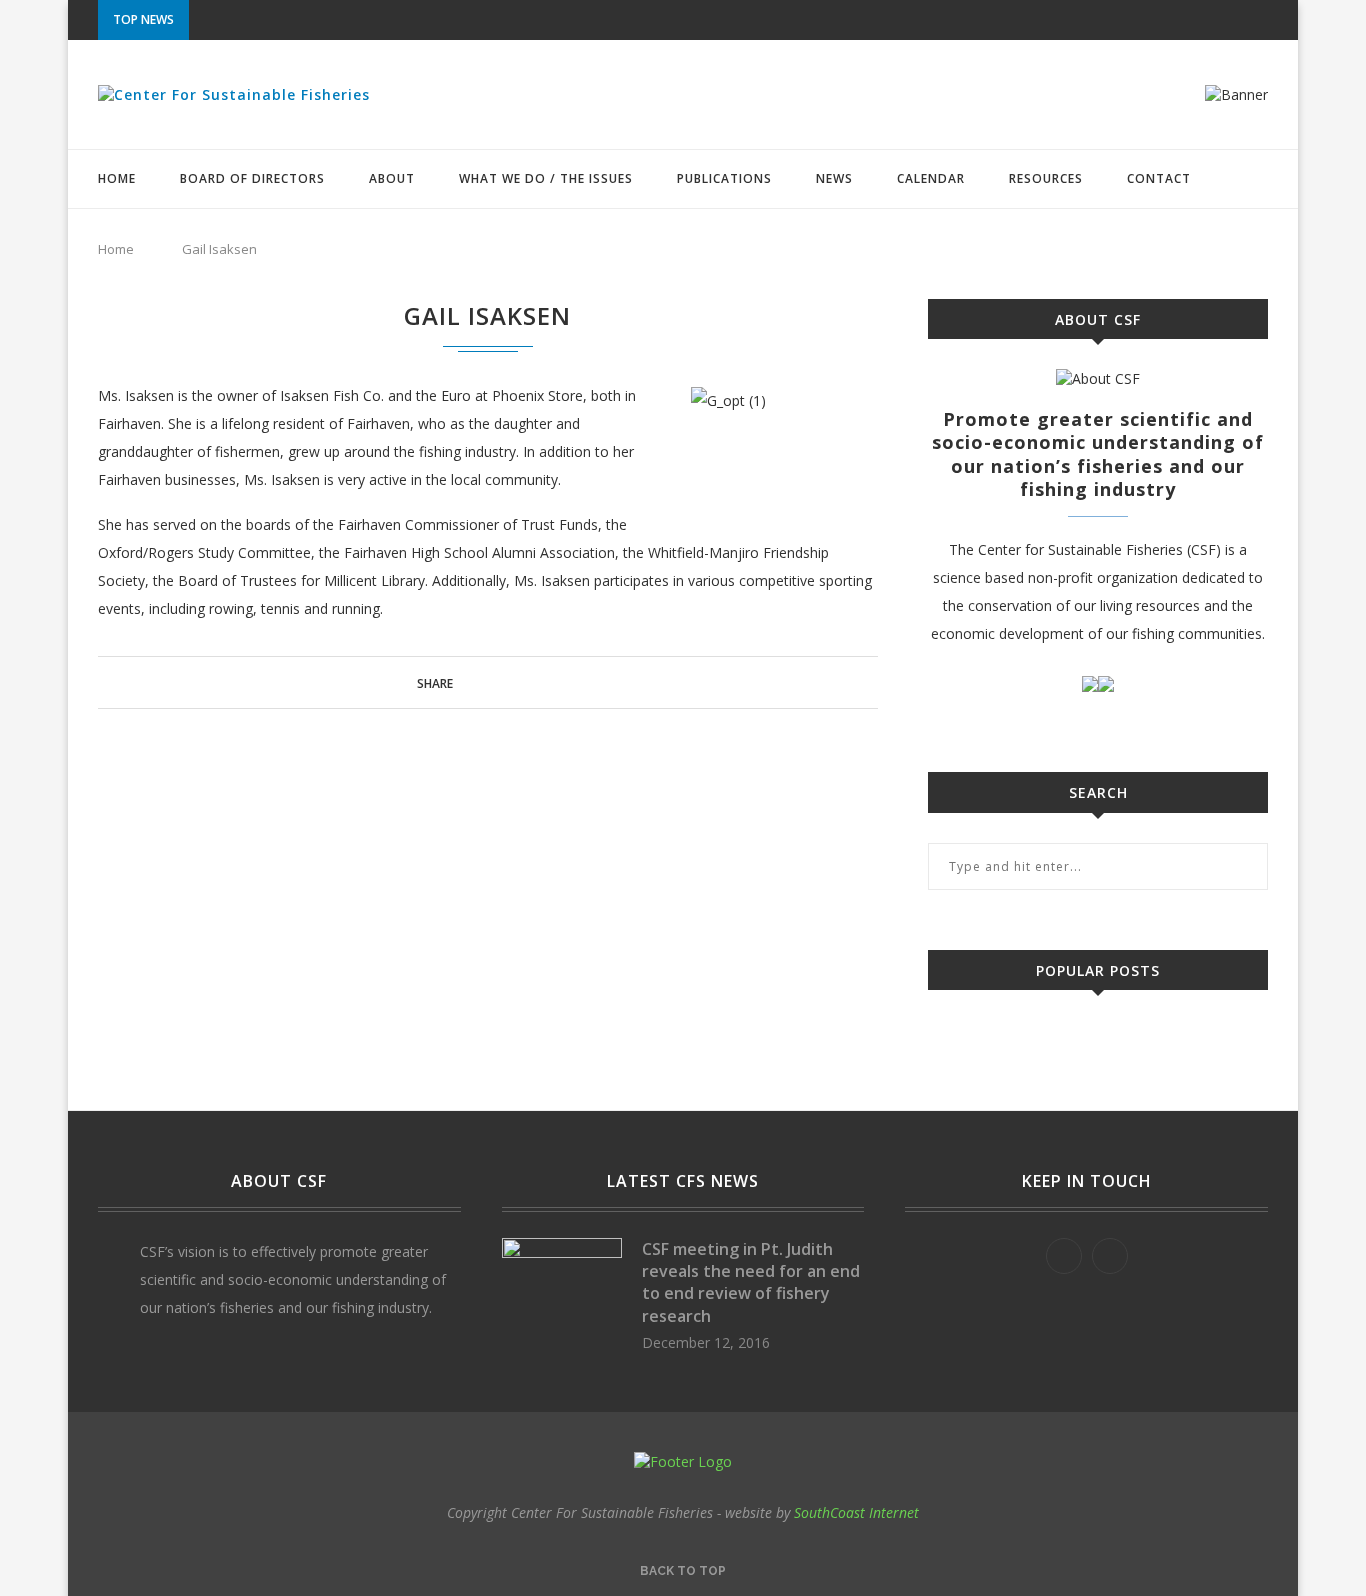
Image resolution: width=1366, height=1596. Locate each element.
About (392, 178)
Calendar (931, 178)
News (834, 178)
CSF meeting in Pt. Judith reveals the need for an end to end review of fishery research (751, 1282)
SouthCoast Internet (856, 1512)
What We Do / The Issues (546, 178)
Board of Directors (252, 178)
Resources (1046, 178)
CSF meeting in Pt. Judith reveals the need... (346, 20)
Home (117, 178)
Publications (724, 178)
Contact (1159, 178)
